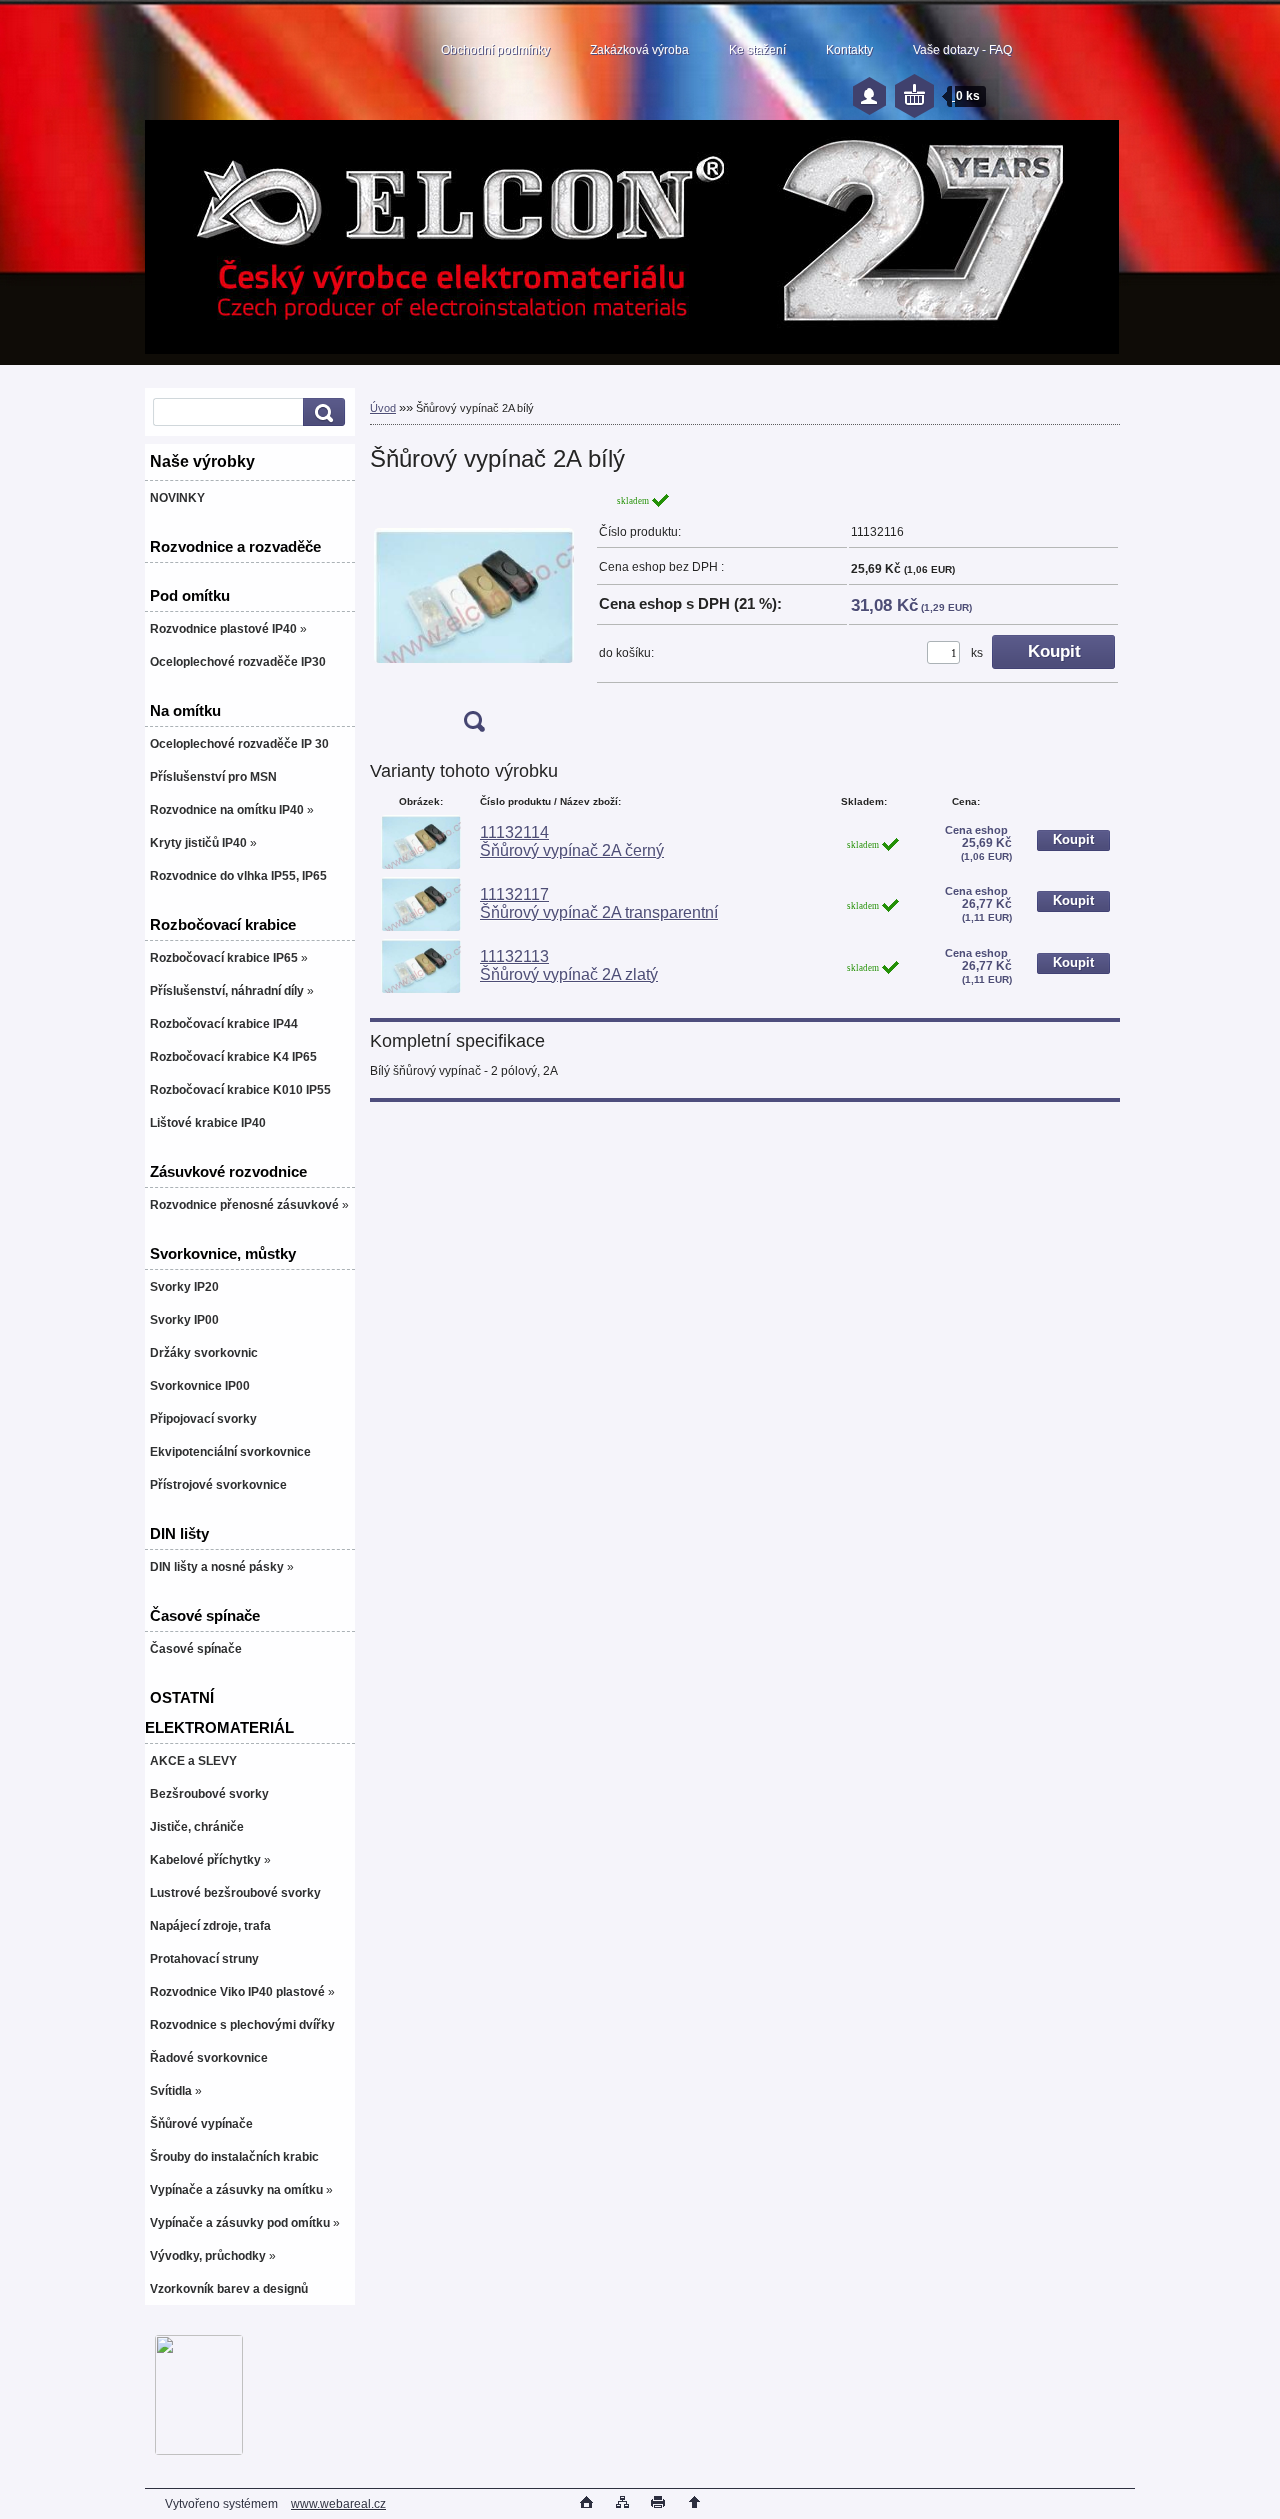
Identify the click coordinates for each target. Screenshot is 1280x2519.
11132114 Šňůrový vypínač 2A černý (572, 841)
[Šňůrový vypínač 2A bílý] (474, 618)
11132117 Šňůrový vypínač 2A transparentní (599, 903)
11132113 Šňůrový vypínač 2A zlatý (569, 965)
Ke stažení (757, 50)
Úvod (383, 408)
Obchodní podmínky (495, 50)
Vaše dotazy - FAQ (962, 50)
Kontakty (849, 50)
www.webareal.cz (338, 2504)
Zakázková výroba (639, 50)
